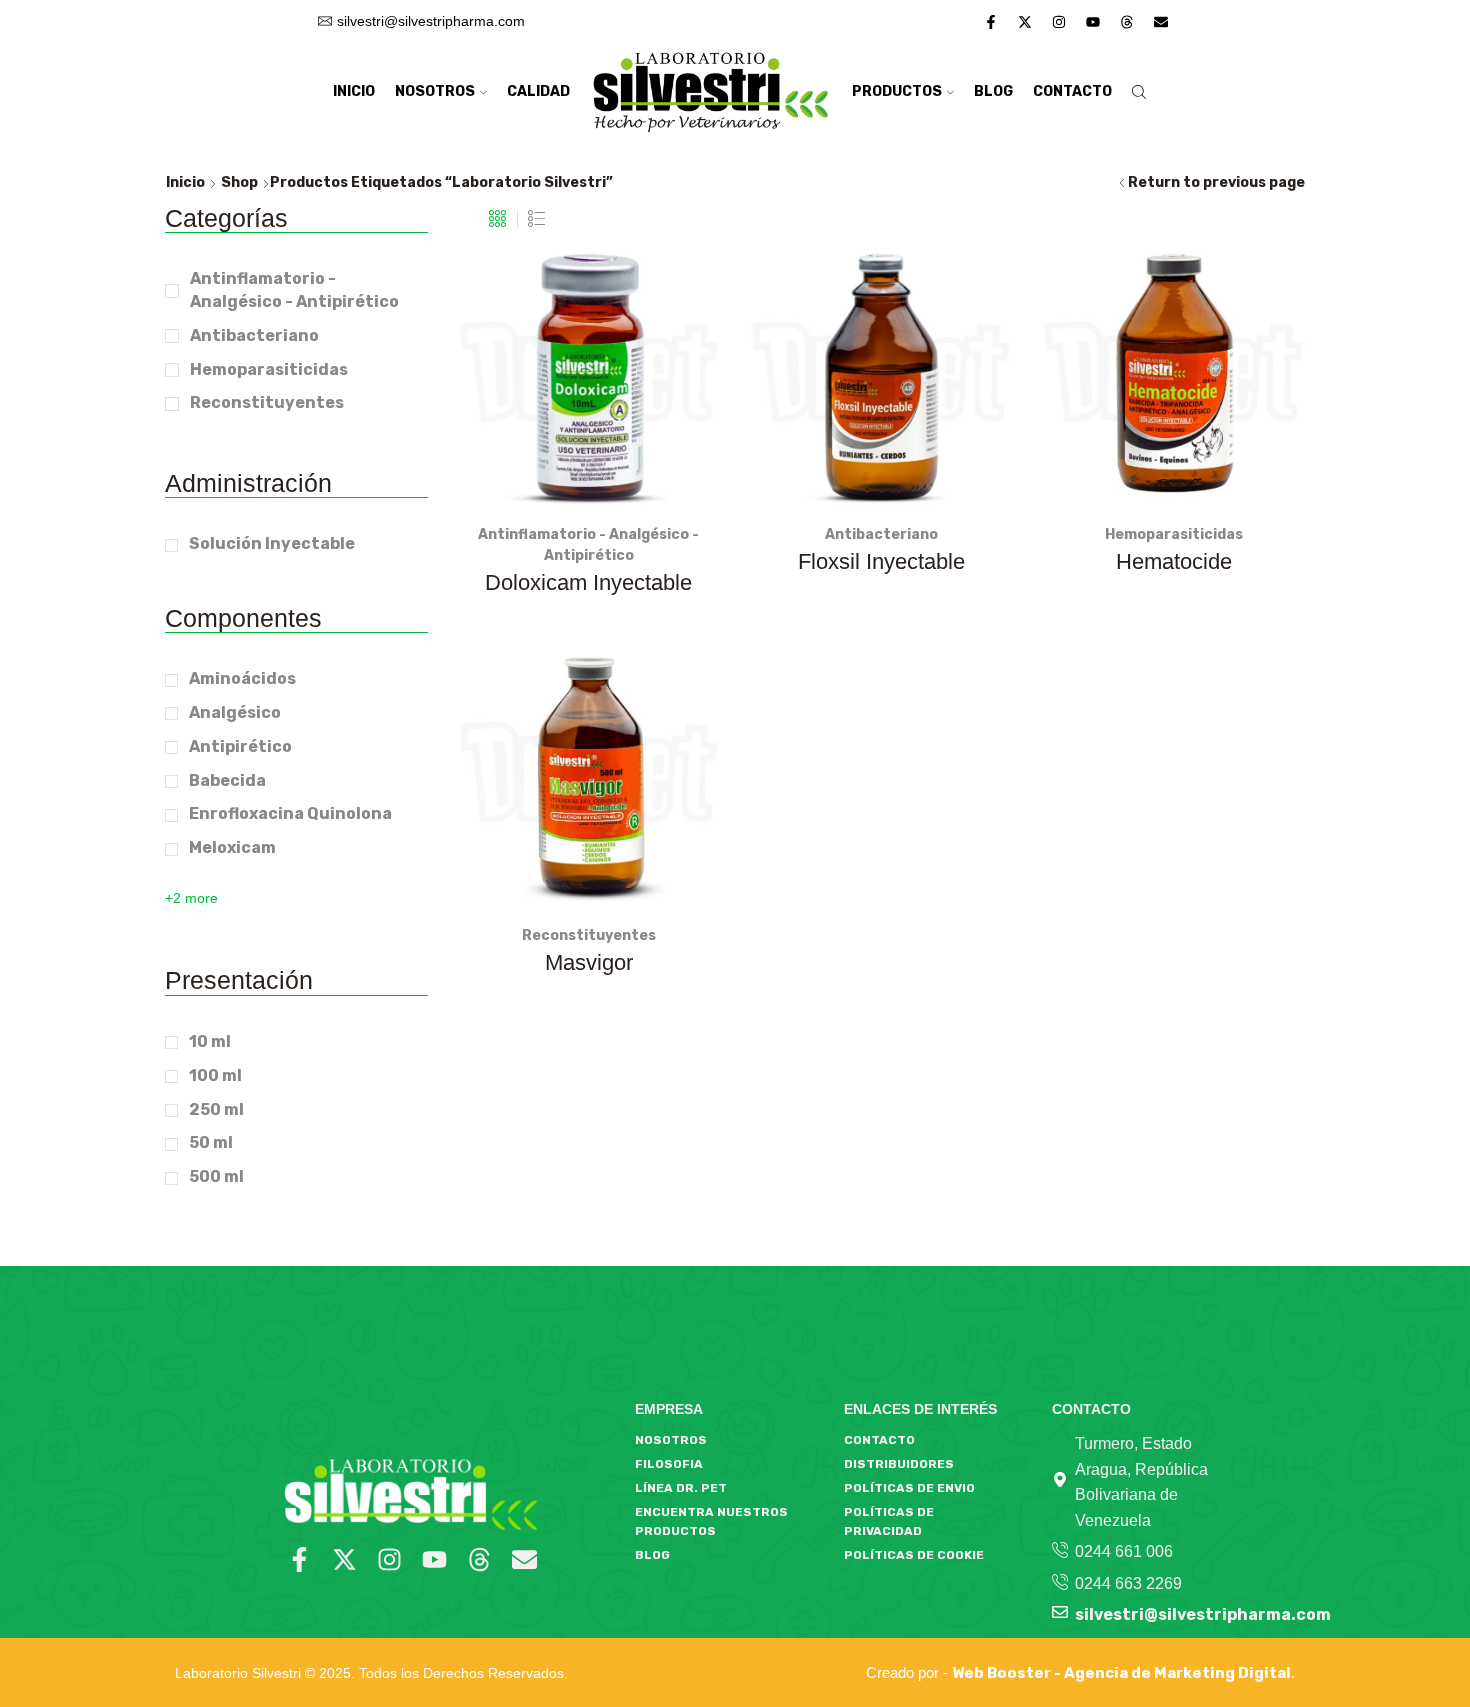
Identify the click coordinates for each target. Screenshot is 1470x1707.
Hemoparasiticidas (1174, 534)
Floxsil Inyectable (881, 561)
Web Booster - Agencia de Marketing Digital (1121, 1673)
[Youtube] (1093, 22)
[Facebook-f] (991, 22)
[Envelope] (1161, 22)
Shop (239, 182)
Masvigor (589, 962)
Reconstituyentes (589, 935)
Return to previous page (1216, 182)
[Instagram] (1059, 22)
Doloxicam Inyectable (588, 582)
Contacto (1072, 91)
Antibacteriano (881, 534)
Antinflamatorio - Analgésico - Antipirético (294, 290)
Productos (897, 91)
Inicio (354, 91)
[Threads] (1127, 22)
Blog (993, 91)
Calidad (538, 91)
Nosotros (435, 91)
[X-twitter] (1025, 22)
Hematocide (1174, 561)
